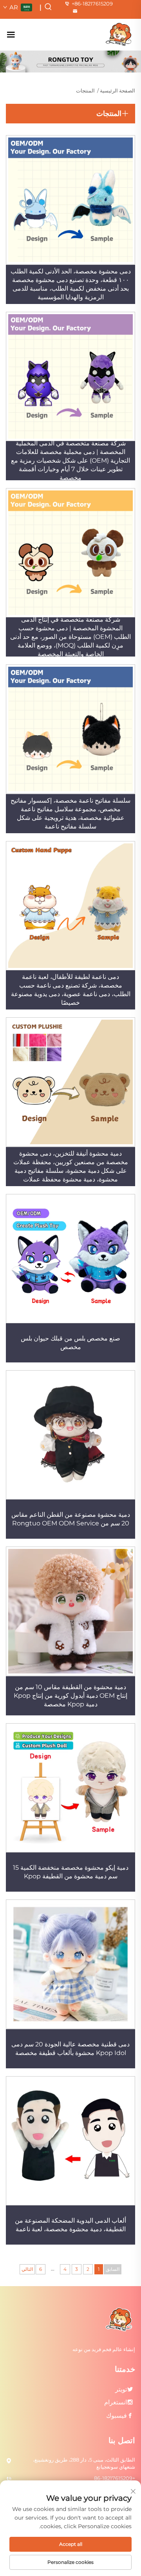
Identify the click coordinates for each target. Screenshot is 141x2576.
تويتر (121, 2389)
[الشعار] (119, 34)
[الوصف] (120, 2319)
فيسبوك (117, 2416)
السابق (113, 2269)
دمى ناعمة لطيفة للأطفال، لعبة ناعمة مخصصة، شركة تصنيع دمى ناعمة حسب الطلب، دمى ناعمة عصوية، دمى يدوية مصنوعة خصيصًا (71, 990)
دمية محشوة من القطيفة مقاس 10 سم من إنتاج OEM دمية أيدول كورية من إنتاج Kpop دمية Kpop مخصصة (70, 1696)
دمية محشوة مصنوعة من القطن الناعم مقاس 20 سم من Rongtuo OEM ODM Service (71, 1519)
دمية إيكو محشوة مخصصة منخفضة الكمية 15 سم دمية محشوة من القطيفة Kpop (71, 1872)
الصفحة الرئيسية (117, 90)
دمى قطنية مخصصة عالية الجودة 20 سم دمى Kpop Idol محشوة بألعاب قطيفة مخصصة (70, 2049)
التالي (27, 2269)
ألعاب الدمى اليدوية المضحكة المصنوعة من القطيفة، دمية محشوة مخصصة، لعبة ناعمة (70, 2225)
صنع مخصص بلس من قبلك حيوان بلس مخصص (70, 1343)
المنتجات (85, 90)
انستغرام (116, 2402)
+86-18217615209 (92, 4)
